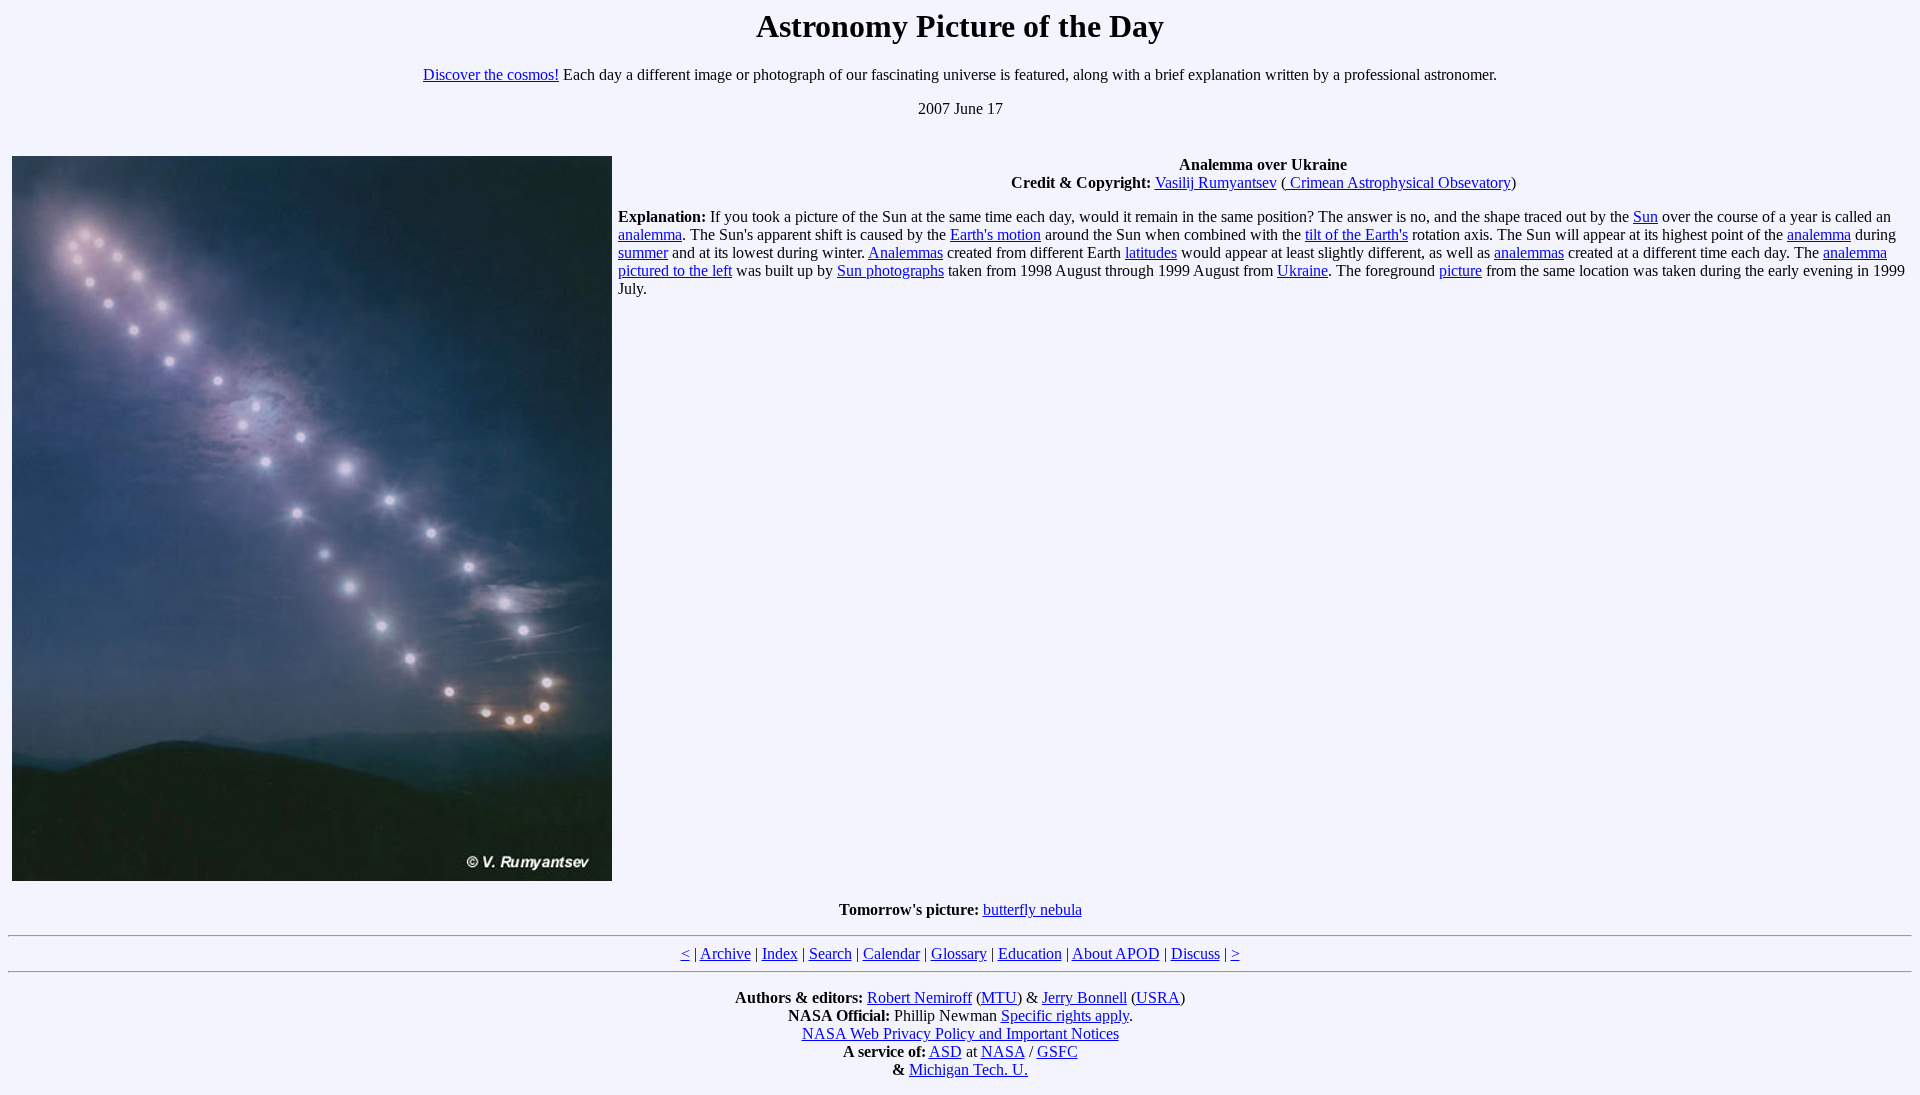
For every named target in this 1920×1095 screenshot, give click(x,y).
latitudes (1151, 252)
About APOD (1116, 953)
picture (1460, 270)
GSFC (1057, 1051)
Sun (1645, 216)
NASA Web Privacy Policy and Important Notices (960, 1033)
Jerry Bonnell (1084, 997)
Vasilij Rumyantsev (1216, 182)
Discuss (1195, 953)
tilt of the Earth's (1356, 234)
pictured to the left (675, 270)
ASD (945, 1051)
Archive (725, 953)
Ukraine (1302, 270)
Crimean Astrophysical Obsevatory (1398, 182)
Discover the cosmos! (491, 74)
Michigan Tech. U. (968, 1069)
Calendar (891, 953)
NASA (1003, 1051)
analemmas (1529, 252)
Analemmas (905, 252)
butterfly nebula (1032, 909)
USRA (1158, 997)
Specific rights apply (1065, 1015)
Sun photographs (890, 270)
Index (780, 953)
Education (1030, 953)
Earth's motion (995, 234)
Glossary (959, 953)
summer (643, 252)
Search (830, 953)
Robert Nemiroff (919, 997)
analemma (650, 234)
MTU (999, 997)
